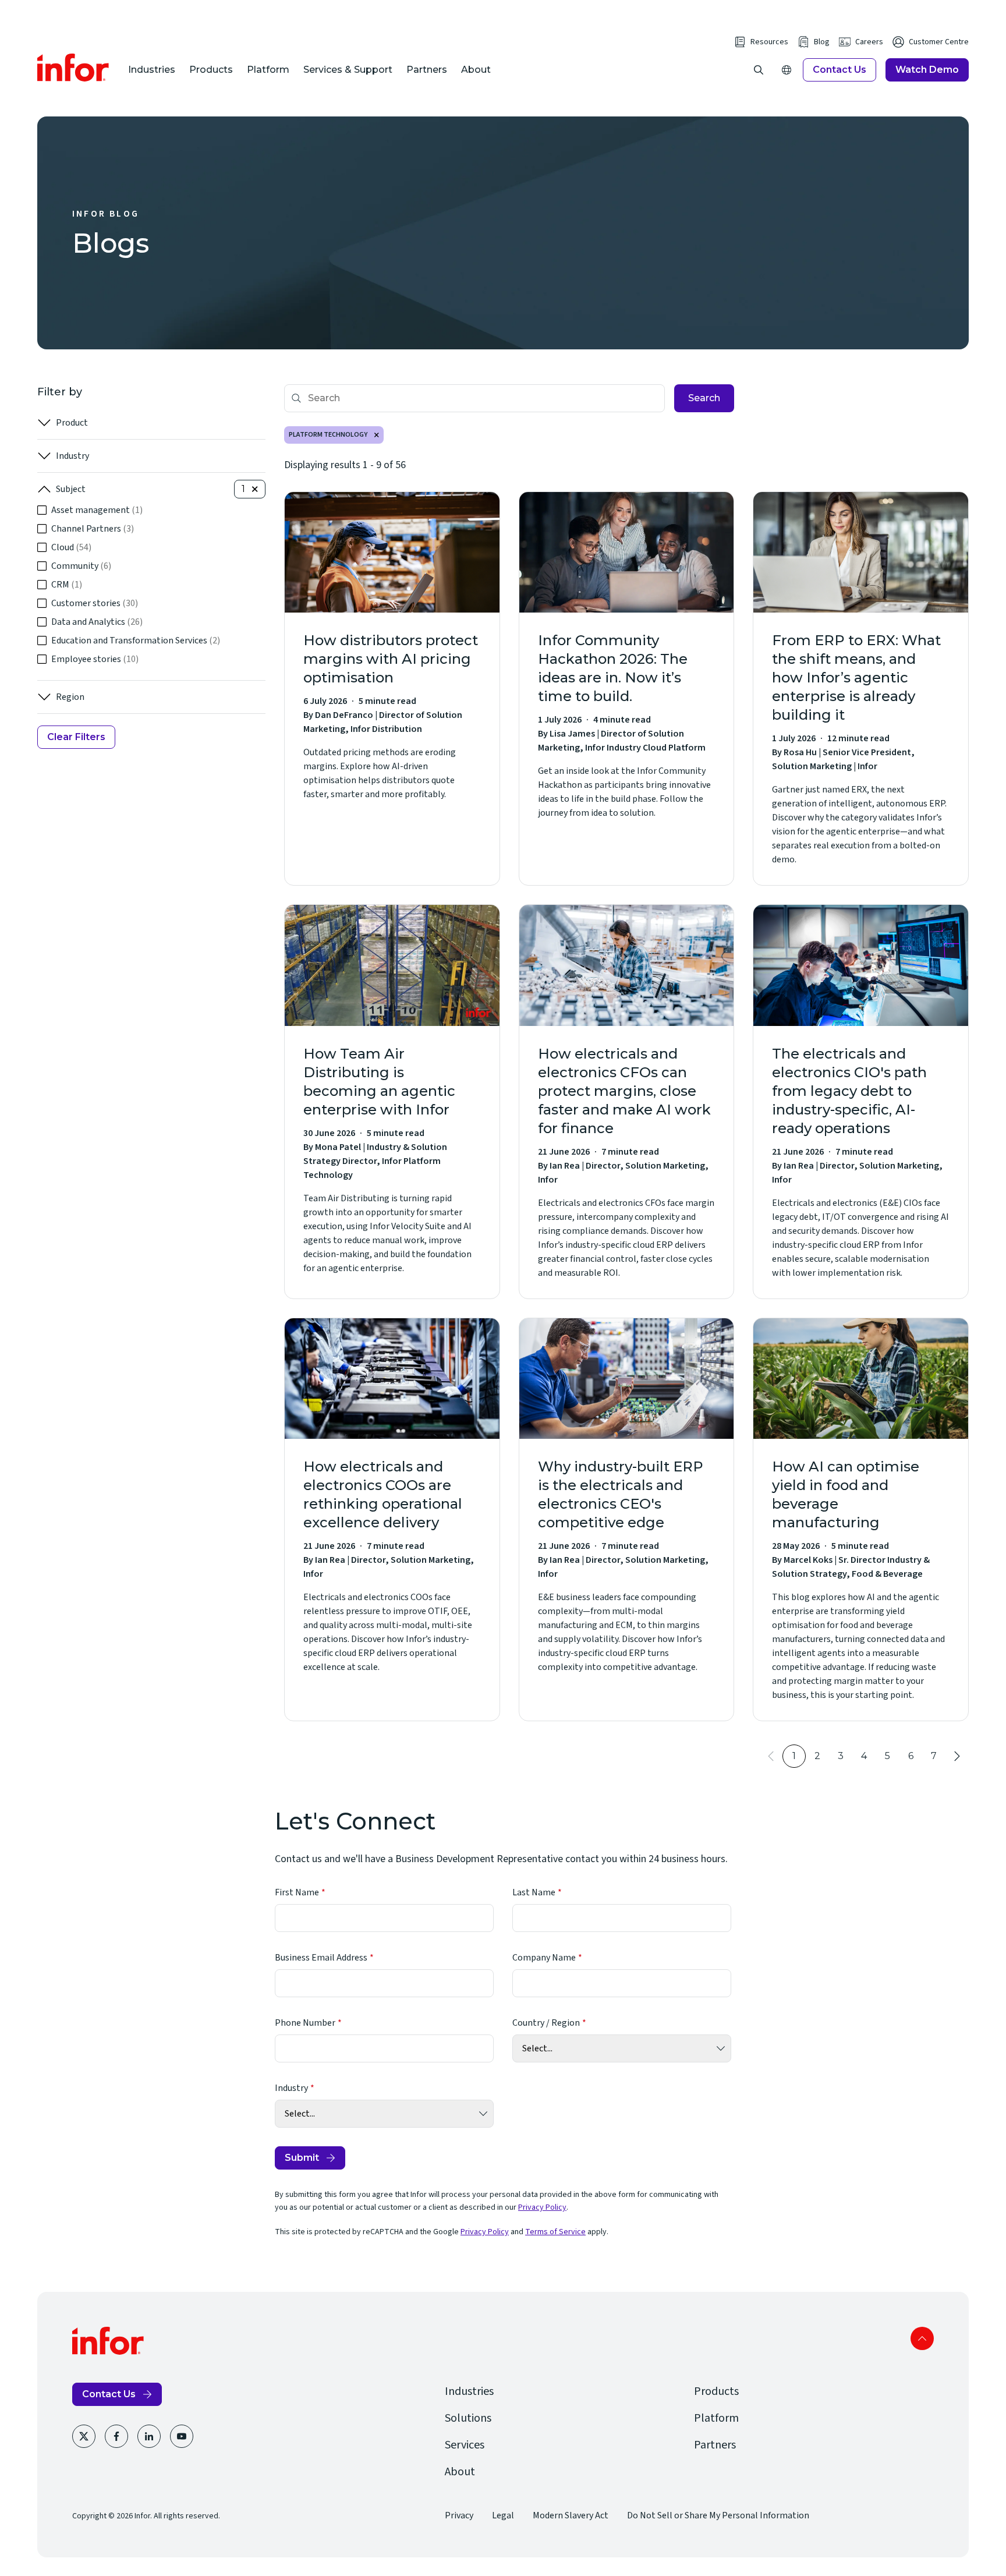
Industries (152, 70)
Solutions (468, 2418)
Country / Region (546, 2023)
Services (465, 2445)
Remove (377, 435)
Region (70, 697)
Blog (822, 42)
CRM (67, 585)
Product (72, 423)
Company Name (544, 1958)
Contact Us (839, 70)
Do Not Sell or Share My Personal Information (718, 2515)
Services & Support (348, 70)
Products (211, 70)
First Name (297, 1892)
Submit (302, 2158)
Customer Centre (939, 42)
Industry (72, 456)
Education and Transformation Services (136, 641)
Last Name (534, 1892)
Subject (71, 489)
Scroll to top (922, 2338)
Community (81, 566)
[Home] (73, 68)
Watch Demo (927, 70)
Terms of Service (555, 2232)
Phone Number (305, 2023)
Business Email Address (321, 1958)
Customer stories (95, 603)
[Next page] (957, 1756)
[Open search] (759, 70)
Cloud (71, 547)
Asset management (97, 510)
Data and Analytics (97, 622)
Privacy (459, 2515)
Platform (268, 70)
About (476, 70)
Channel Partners (93, 529)
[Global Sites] (787, 70)
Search (704, 398)
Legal (503, 2515)
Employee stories (95, 659)
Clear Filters (76, 737)
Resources (769, 42)
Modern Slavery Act (571, 2515)
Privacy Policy (542, 2207)
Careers (869, 42)
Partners (427, 70)
